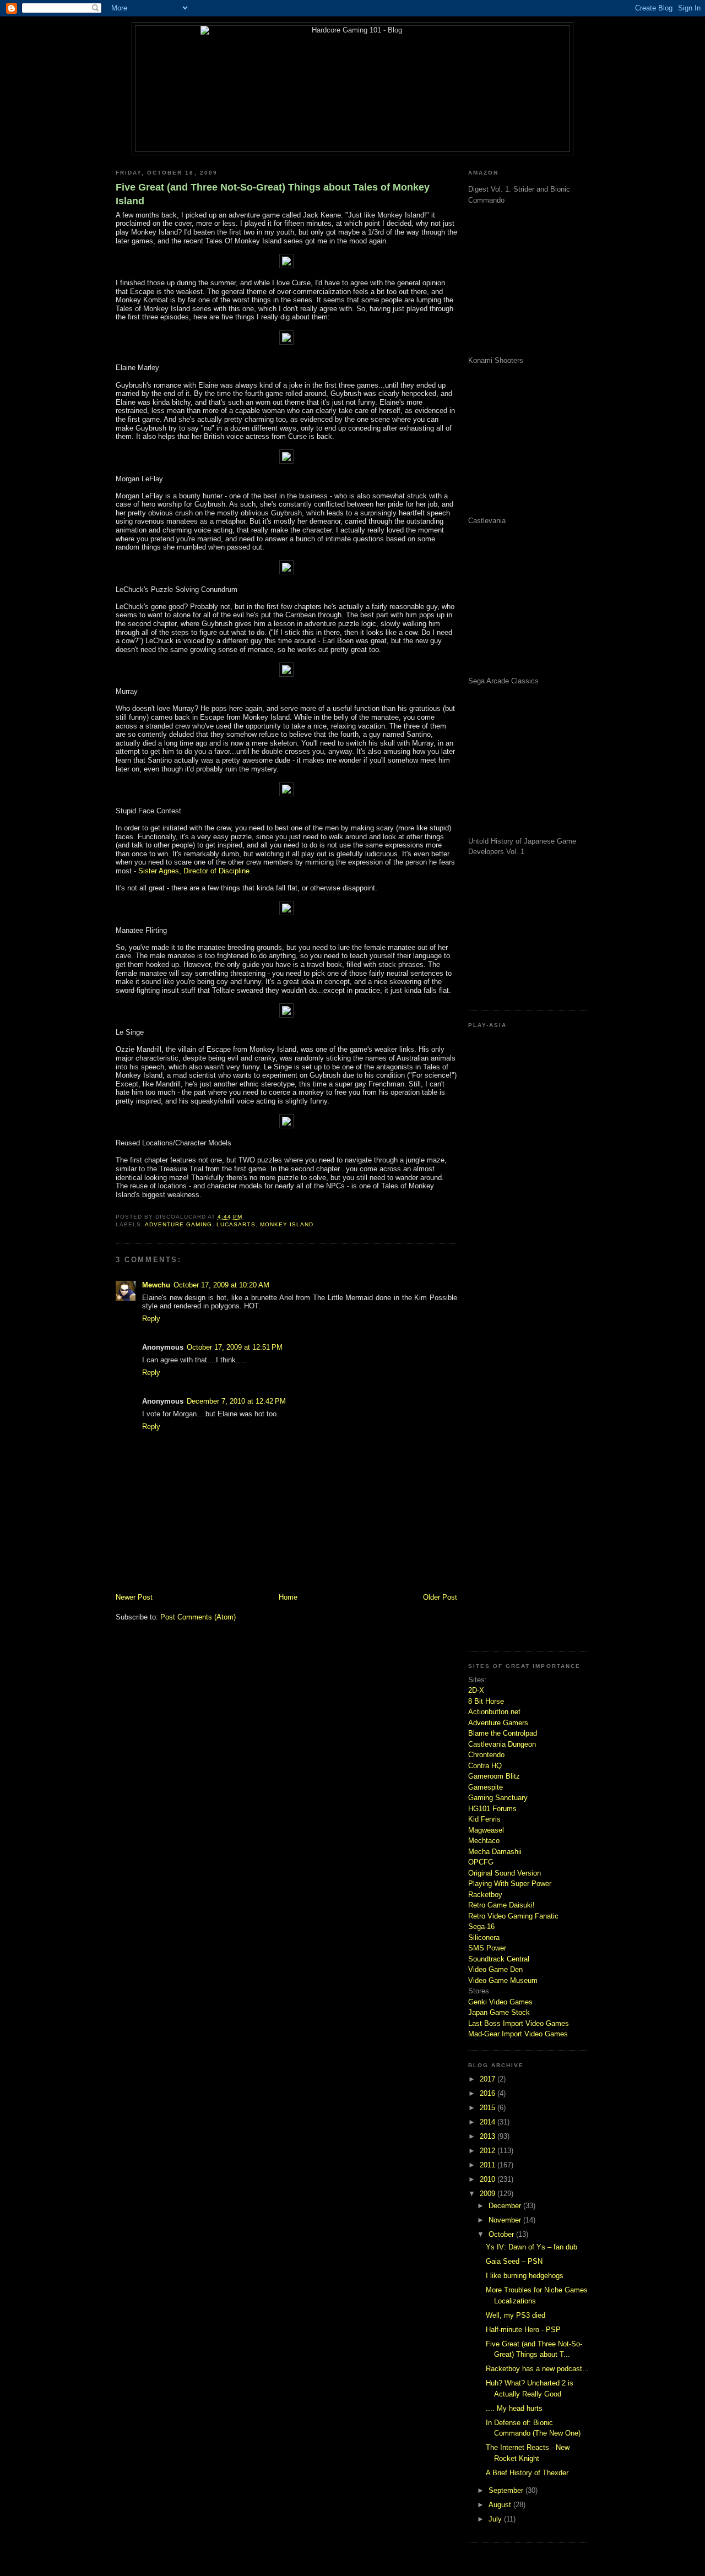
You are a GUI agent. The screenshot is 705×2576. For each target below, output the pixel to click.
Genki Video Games (500, 2002)
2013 (489, 2136)
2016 (489, 2093)
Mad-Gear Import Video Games (518, 2034)
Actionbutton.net (494, 1712)
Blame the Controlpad (503, 1733)
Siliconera (484, 1938)
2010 (489, 2179)
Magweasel (486, 1830)
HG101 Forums (492, 1809)
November (506, 2220)
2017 (489, 2079)
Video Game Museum (503, 1980)
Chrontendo (486, 1755)
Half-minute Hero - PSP (523, 2330)
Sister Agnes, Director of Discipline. (195, 871)
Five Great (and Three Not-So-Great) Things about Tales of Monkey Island (273, 194)
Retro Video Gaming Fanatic (513, 1916)
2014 (489, 2122)
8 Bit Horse (486, 1701)
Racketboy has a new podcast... (537, 2369)
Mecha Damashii (495, 1852)
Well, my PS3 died (516, 2315)
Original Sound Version (505, 1873)
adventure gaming (178, 1224)
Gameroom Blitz (494, 1776)
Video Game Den (495, 1969)
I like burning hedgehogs (525, 2276)
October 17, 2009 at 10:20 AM (221, 1285)
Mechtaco (484, 1841)
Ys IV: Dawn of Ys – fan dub (532, 2247)
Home (288, 1597)
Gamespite (486, 1787)
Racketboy (485, 1895)
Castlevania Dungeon (502, 1744)
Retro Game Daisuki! (501, 1905)
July (496, 2519)
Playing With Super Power (510, 1884)
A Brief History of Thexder (527, 2473)
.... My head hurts (514, 2408)
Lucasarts (236, 1224)
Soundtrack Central (499, 1959)
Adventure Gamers (498, 1723)
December (506, 2206)
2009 (489, 2194)
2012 (489, 2151)
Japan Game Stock (499, 2012)
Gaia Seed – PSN (514, 2261)
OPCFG (481, 1862)
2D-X (476, 1690)
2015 (489, 2108)
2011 (489, 2165)
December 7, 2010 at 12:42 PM (236, 1401)
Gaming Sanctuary (498, 1798)
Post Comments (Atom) (198, 1617)
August (501, 2505)
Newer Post (134, 1597)
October (502, 2234)
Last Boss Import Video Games (519, 2023)
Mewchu (156, 1285)
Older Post (440, 1597)
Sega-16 (481, 1926)
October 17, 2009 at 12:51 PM (235, 1347)
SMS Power (487, 1948)
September (507, 2490)
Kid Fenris (484, 1819)
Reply (151, 1319)
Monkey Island (287, 1224)
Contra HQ (485, 1766)
